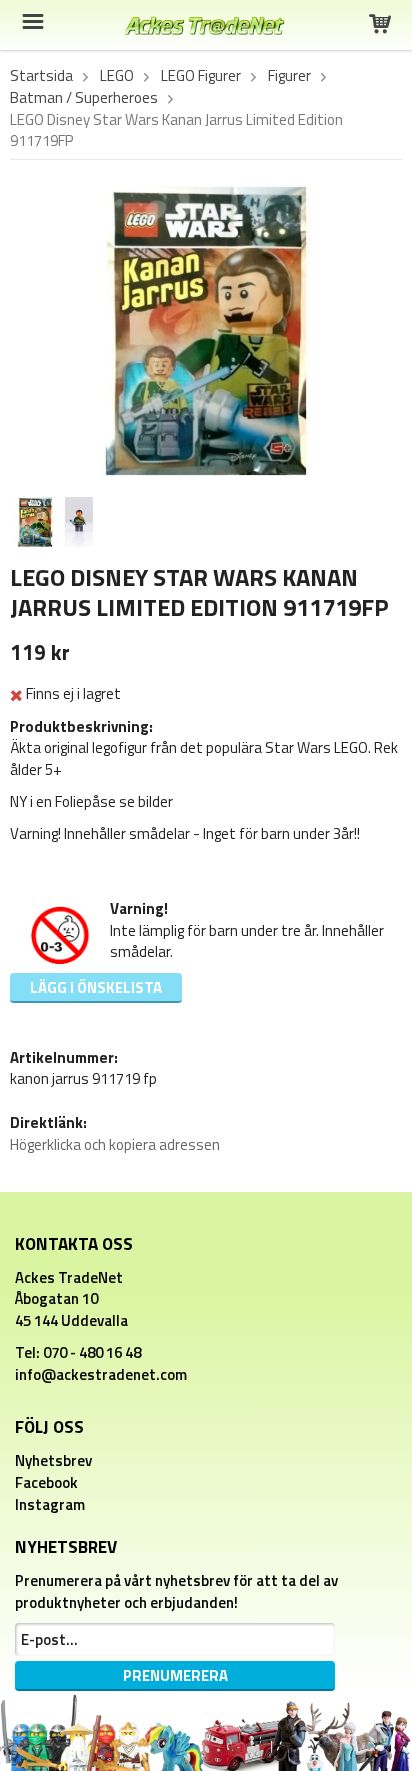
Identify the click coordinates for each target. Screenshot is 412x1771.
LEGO (117, 76)
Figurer (289, 76)
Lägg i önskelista (96, 987)
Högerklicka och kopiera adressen (115, 1144)
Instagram (50, 1504)
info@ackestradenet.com (101, 1374)
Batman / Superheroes (84, 98)
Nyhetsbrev (53, 1460)
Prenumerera (175, 1675)
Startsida (41, 76)
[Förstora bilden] (206, 329)
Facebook (46, 1482)
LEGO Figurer (201, 76)
